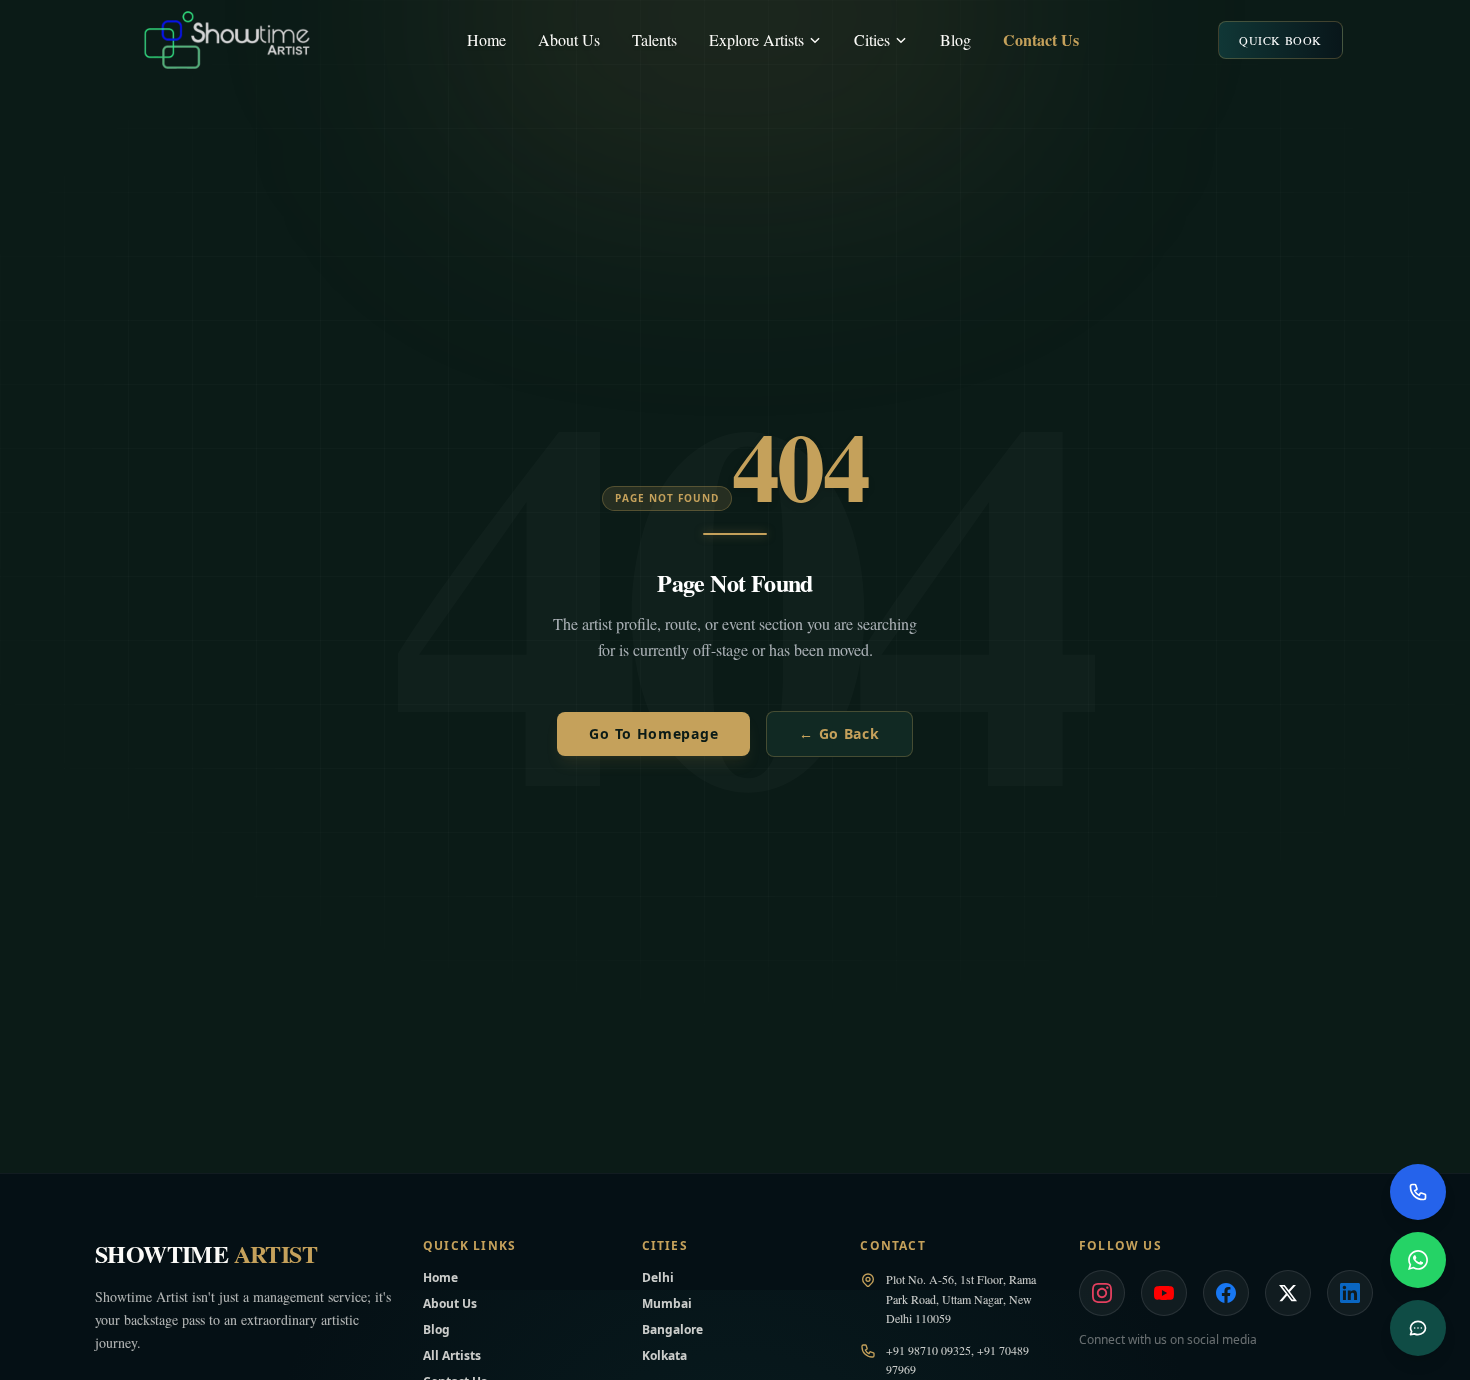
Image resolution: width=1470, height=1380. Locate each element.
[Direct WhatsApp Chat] (1418, 1260)
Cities (872, 39)
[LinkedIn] (1350, 1293)
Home (486, 39)
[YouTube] (1164, 1293)
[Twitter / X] (1288, 1293)
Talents (654, 39)
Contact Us (1041, 39)
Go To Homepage (653, 733)
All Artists (452, 1355)
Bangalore (672, 1329)
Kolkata (664, 1355)
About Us (569, 39)
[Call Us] (1418, 1192)
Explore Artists (756, 39)
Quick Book (1280, 40)
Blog (955, 39)
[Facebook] (1226, 1293)
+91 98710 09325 (928, 1350)
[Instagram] (1102, 1293)
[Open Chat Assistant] (1418, 1328)
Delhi (658, 1277)
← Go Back (839, 733)
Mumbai (667, 1303)
